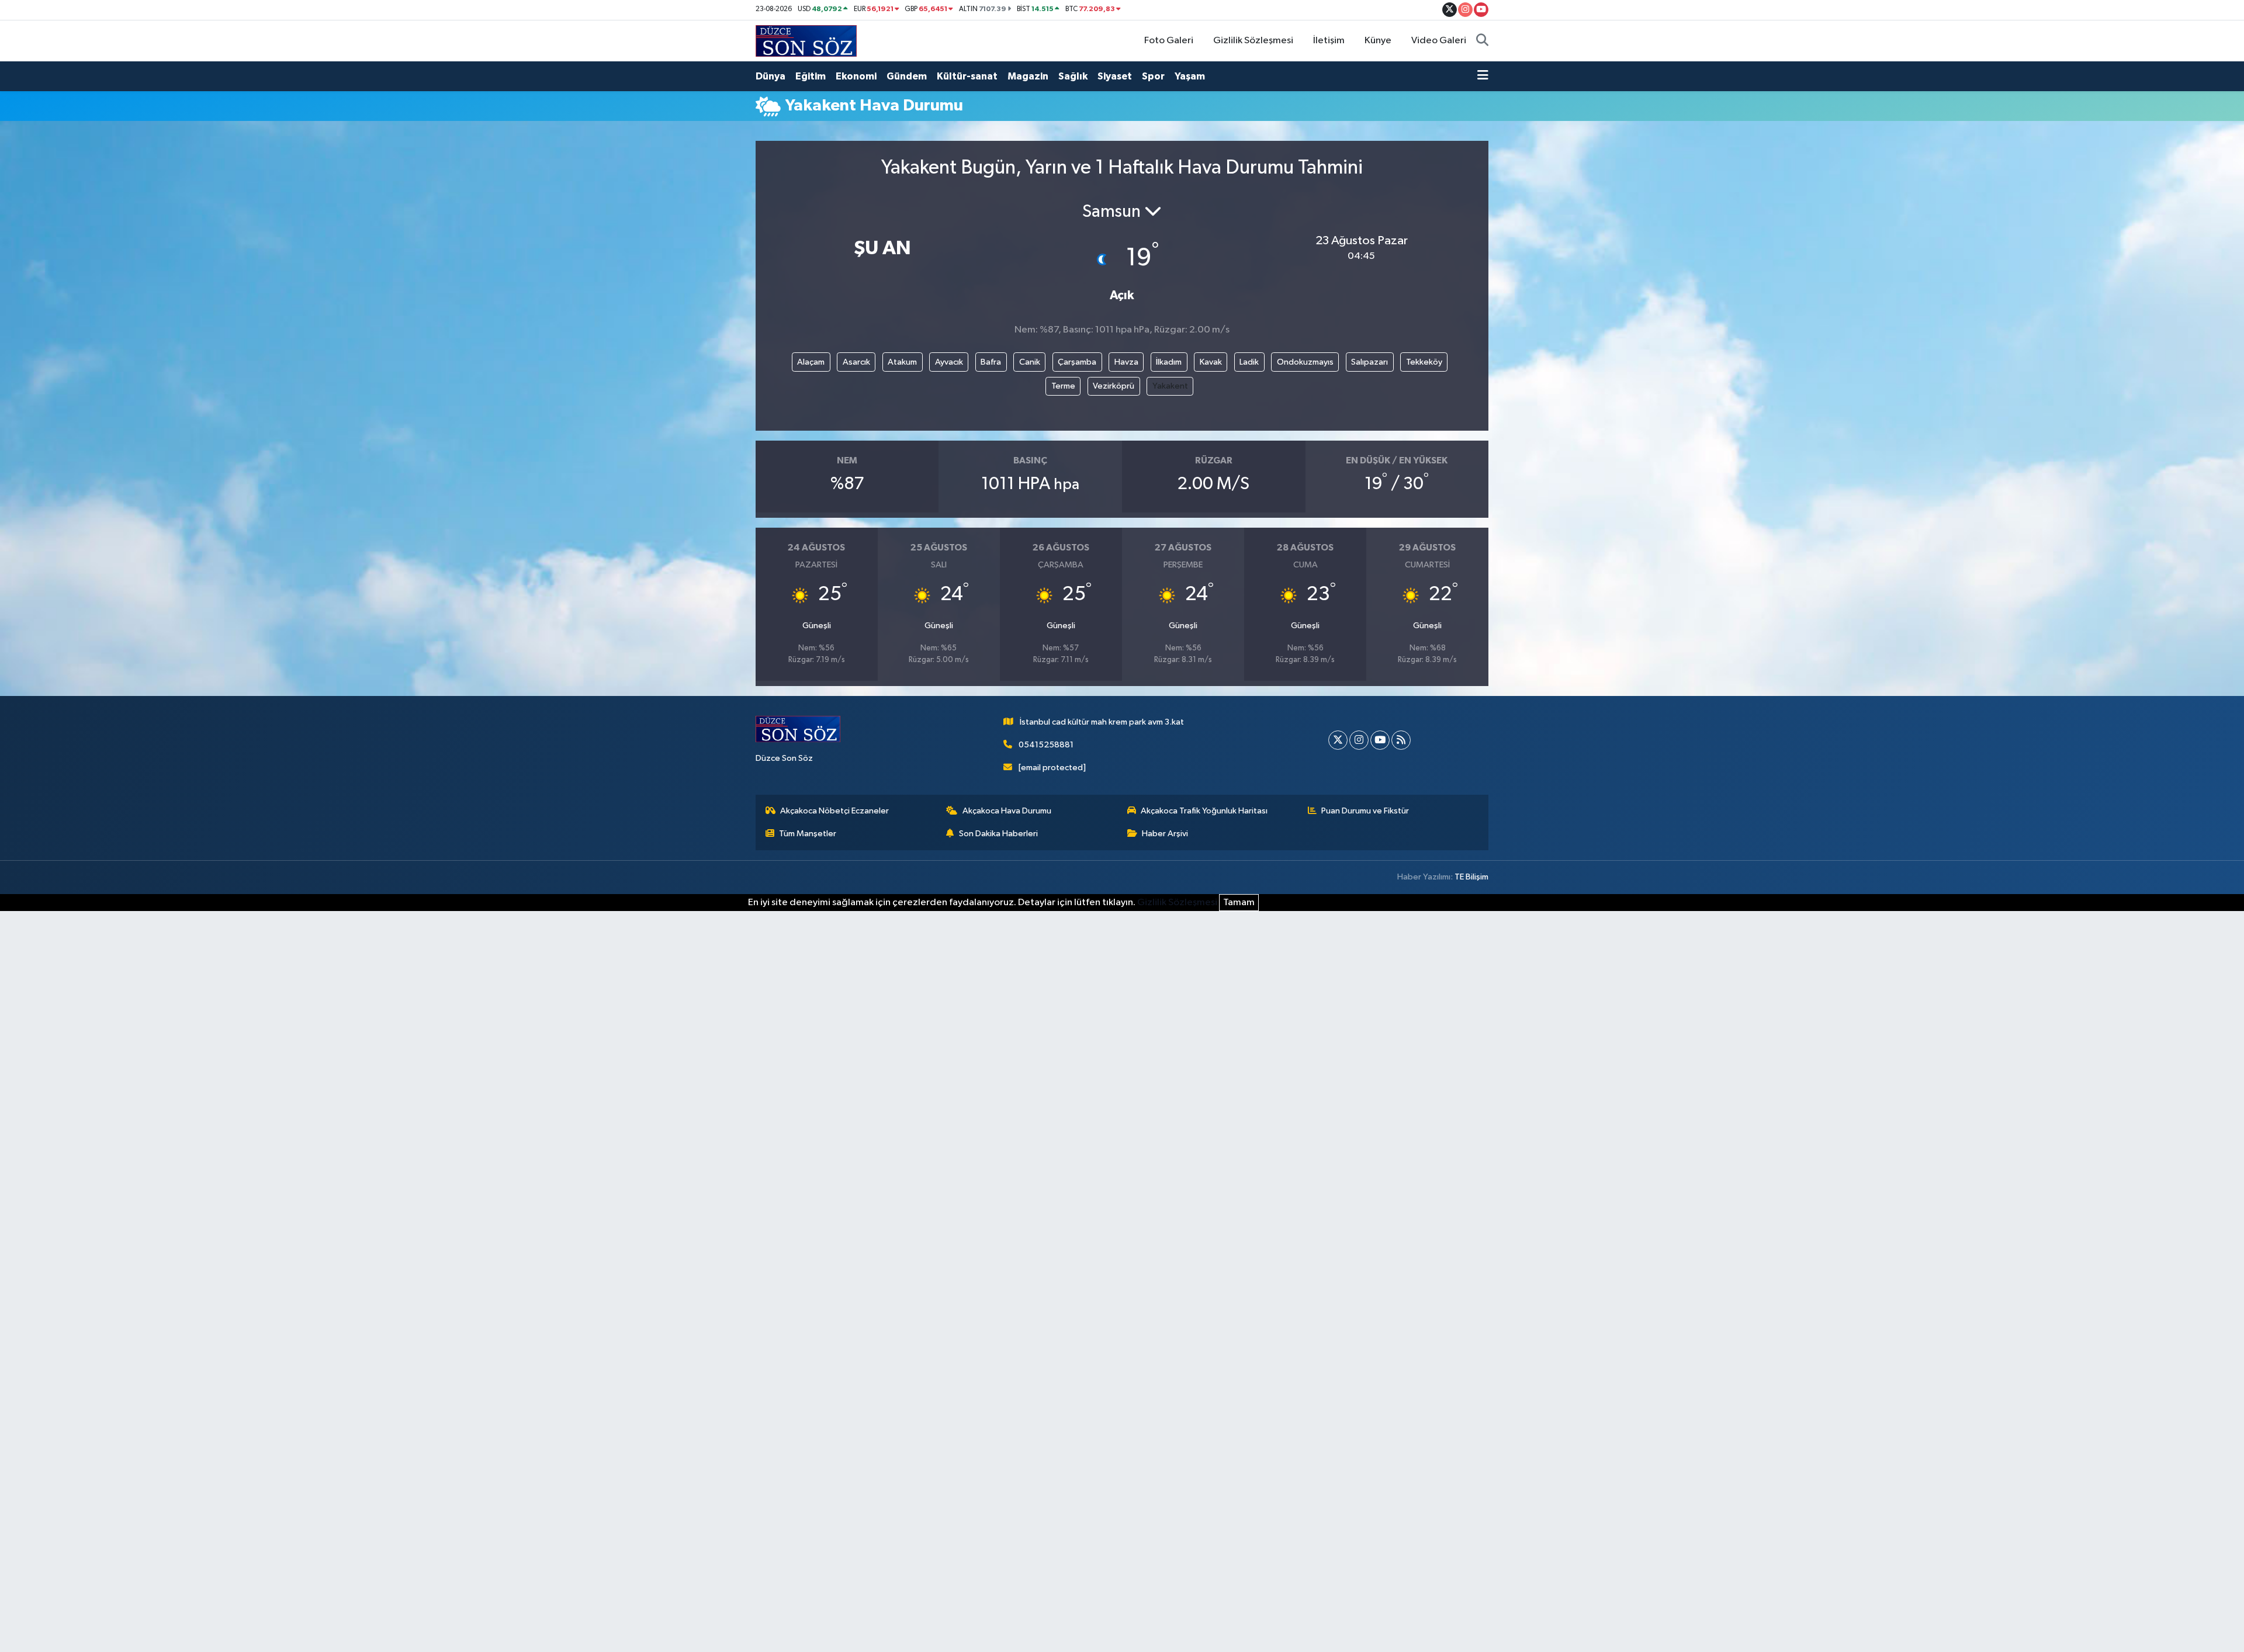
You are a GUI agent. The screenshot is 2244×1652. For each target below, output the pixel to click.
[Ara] (1482, 41)
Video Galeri (1439, 41)
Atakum (902, 362)
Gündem (907, 76)
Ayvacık (949, 362)
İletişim (1329, 41)
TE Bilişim (1471, 877)
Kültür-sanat (967, 76)
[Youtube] (1380, 740)
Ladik (1249, 362)
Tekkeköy (1424, 362)
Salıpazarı (1369, 362)
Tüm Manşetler (808, 834)
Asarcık (856, 362)
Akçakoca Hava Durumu (1007, 811)
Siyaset (1115, 76)
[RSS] (1401, 740)
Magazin (1028, 76)
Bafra (991, 362)
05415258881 (1046, 745)
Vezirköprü (1114, 386)
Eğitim (811, 76)
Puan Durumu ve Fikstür (1365, 811)
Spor (1153, 76)
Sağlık (1073, 76)
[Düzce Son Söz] (806, 41)
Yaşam (1190, 76)
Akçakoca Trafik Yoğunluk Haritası (1204, 811)
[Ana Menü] (1483, 77)
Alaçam (811, 362)
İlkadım (1169, 362)
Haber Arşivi (1165, 834)
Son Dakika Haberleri (998, 834)
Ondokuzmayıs (1305, 362)
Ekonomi (856, 76)
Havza (1126, 362)
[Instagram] (1359, 740)
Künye (1378, 41)
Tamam (1239, 903)
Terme (1063, 386)
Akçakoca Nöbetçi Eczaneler (834, 811)
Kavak (1211, 362)
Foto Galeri (1169, 41)
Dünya (770, 76)
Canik (1030, 362)
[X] (1338, 740)
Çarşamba (1077, 362)
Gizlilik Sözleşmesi (1253, 41)
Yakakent (1170, 386)
